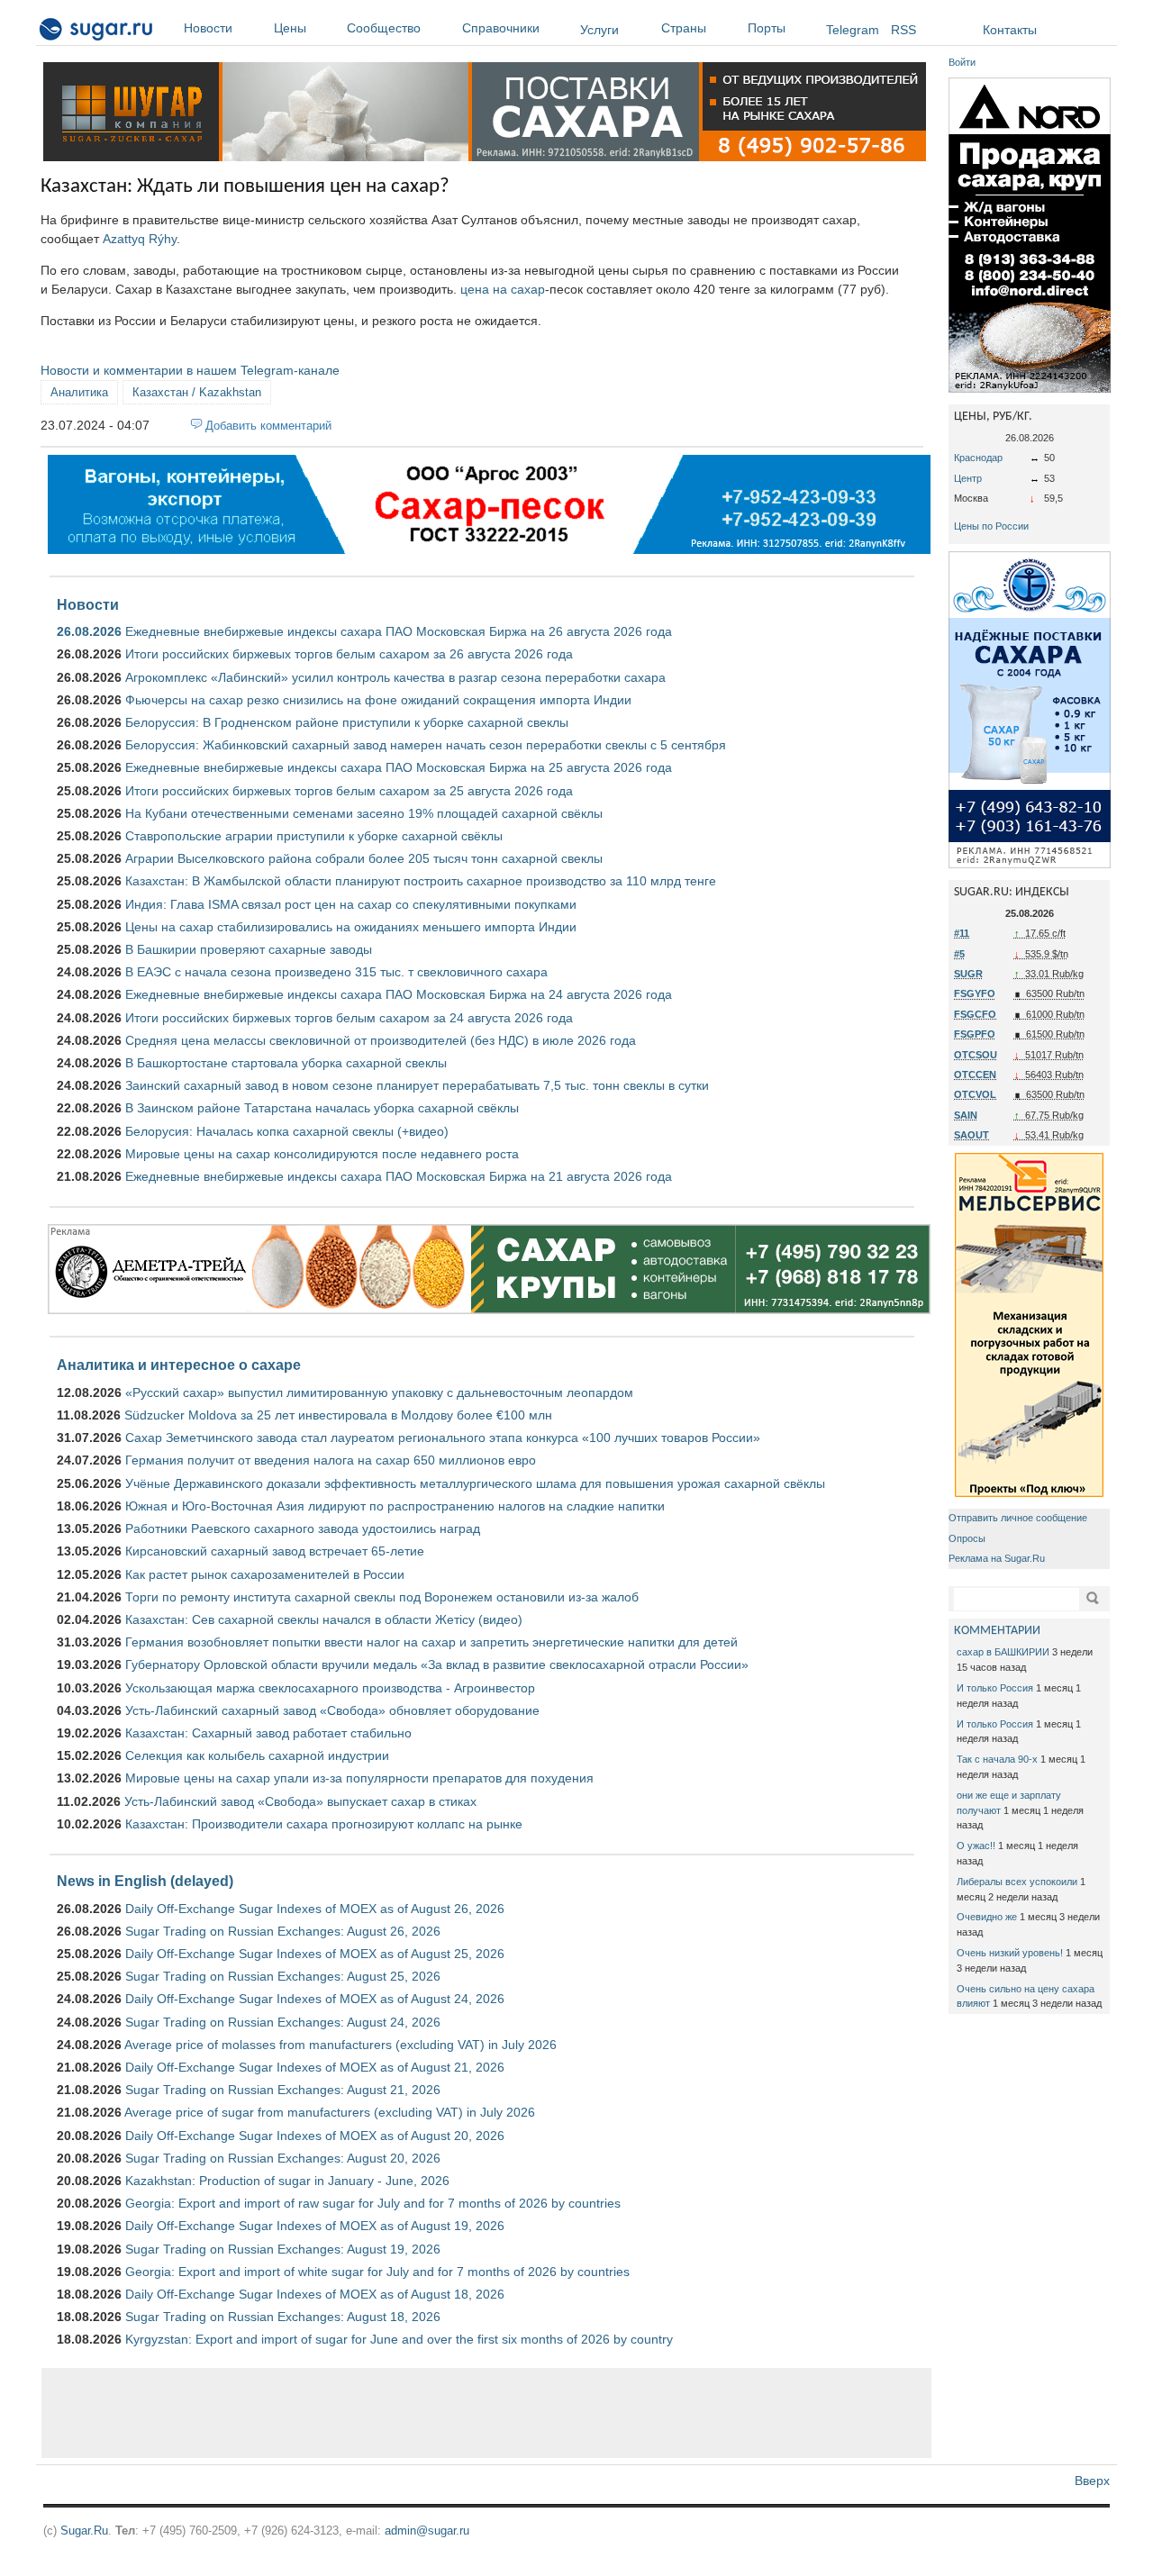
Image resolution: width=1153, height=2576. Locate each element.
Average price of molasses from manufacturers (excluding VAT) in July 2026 (340, 2045)
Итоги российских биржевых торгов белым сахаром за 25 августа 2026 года (349, 791)
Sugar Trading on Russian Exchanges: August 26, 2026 (283, 1931)
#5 (959, 954)
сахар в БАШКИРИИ (1003, 1652)
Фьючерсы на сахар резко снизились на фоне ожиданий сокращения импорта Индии (378, 700)
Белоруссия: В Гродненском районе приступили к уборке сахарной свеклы (347, 722)
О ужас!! (976, 1846)
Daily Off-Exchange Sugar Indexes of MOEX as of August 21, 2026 (315, 2067)
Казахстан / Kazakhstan (197, 392)
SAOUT (971, 1135)
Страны (684, 28)
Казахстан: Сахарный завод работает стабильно (268, 1733)
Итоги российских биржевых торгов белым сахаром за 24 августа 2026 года (349, 1018)
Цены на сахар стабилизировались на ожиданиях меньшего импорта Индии (351, 927)
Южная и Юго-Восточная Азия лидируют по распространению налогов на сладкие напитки (395, 1506)
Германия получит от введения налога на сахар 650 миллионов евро (331, 1460)
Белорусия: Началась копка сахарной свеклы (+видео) (287, 1131)
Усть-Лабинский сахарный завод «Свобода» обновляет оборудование (332, 1710)
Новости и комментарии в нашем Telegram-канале (190, 370)
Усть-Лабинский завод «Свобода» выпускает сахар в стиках (300, 1801)
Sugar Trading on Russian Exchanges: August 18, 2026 (283, 2317)
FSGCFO (975, 1014)
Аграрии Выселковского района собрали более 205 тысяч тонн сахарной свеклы (364, 858)
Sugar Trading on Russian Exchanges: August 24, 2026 (283, 2022)
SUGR (968, 974)
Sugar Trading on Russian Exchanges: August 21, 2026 (283, 2090)
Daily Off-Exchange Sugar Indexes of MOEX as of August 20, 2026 (315, 2136)
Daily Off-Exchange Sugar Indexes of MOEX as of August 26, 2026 (315, 1909)
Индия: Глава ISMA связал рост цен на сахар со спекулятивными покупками (351, 904)
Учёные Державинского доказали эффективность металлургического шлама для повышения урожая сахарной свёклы (475, 1483)
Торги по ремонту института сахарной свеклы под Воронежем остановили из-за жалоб (382, 1597)
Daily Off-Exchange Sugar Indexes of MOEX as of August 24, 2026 (315, 1999)
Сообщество (384, 28)
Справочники (501, 28)
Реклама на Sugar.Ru (997, 1558)
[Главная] (97, 32)
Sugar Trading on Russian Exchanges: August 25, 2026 (283, 1976)
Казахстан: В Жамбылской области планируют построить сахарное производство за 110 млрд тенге (421, 881)
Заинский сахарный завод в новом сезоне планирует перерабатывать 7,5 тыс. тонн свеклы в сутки (417, 1085)
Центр (968, 478)
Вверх (1092, 2481)
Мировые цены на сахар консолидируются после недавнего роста (322, 1154)
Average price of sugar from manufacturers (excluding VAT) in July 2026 (330, 2112)
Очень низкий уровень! (1010, 1953)
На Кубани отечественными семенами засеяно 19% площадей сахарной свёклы (364, 813)
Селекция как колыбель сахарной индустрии (257, 1755)
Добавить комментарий (268, 426)
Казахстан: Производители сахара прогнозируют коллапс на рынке (324, 1824)
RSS (903, 30)
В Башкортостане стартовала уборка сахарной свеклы (286, 1063)
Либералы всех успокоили (1017, 1882)
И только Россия (995, 1688)
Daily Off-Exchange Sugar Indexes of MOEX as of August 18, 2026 (315, 2294)
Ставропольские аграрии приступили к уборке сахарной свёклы (314, 836)
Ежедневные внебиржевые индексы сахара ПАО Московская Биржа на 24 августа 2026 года (399, 994)
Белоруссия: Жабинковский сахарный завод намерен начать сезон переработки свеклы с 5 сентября (426, 745)
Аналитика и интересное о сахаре (179, 1365)
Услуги (599, 30)
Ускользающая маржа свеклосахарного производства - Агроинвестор (330, 1688)
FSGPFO (975, 1034)
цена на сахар (503, 289)
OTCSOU (976, 1055)
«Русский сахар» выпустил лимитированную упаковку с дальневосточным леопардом (379, 1392)
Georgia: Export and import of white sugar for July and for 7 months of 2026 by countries (377, 2272)
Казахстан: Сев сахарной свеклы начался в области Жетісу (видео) (324, 1619)
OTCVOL (975, 1094)
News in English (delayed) (145, 1881)
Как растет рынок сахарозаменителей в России (265, 1574)
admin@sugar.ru (427, 2531)
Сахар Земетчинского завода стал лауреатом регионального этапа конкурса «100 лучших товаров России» (443, 1438)
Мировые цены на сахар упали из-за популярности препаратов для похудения (359, 1778)
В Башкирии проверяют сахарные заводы (249, 949)
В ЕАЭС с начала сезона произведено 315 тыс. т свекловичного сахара (336, 972)
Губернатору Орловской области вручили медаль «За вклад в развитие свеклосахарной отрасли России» (437, 1664)
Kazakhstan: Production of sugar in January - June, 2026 (287, 2181)
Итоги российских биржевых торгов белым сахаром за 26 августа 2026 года (349, 654)
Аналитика (79, 392)
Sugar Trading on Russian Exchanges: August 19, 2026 (283, 2249)
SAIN (966, 1115)
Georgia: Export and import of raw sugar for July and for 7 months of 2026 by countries (373, 2203)
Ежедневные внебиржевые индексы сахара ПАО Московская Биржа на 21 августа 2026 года (399, 1176)
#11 (962, 933)
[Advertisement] (486, 2413)
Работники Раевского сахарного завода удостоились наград (303, 1528)
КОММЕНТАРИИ (997, 1631)
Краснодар (978, 458)
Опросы (967, 1538)
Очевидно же (987, 1917)
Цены (290, 28)
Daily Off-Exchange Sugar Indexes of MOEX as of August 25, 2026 (315, 1954)
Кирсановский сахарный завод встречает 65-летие (275, 1551)
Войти (962, 62)
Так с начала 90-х (997, 1759)
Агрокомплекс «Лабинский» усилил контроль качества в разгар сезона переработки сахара (395, 677)
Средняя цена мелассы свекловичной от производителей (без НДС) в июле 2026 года (381, 1040)
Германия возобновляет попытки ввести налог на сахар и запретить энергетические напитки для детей (431, 1642)
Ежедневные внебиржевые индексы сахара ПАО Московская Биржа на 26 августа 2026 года (399, 631)
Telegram (853, 30)
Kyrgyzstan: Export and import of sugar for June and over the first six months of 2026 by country (399, 2339)
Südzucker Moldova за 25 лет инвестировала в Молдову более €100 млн (338, 1415)
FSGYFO (975, 993)
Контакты (1010, 30)
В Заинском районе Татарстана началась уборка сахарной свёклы (322, 1108)
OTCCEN (975, 1075)
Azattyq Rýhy (140, 239)
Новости (208, 28)
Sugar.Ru (84, 2531)
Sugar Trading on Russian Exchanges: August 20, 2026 (283, 2158)
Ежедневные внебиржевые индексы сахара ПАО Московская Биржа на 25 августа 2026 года (399, 767)
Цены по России (991, 526)
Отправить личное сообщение (1018, 1518)
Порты (767, 28)
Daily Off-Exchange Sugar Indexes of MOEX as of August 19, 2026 (315, 2226)
